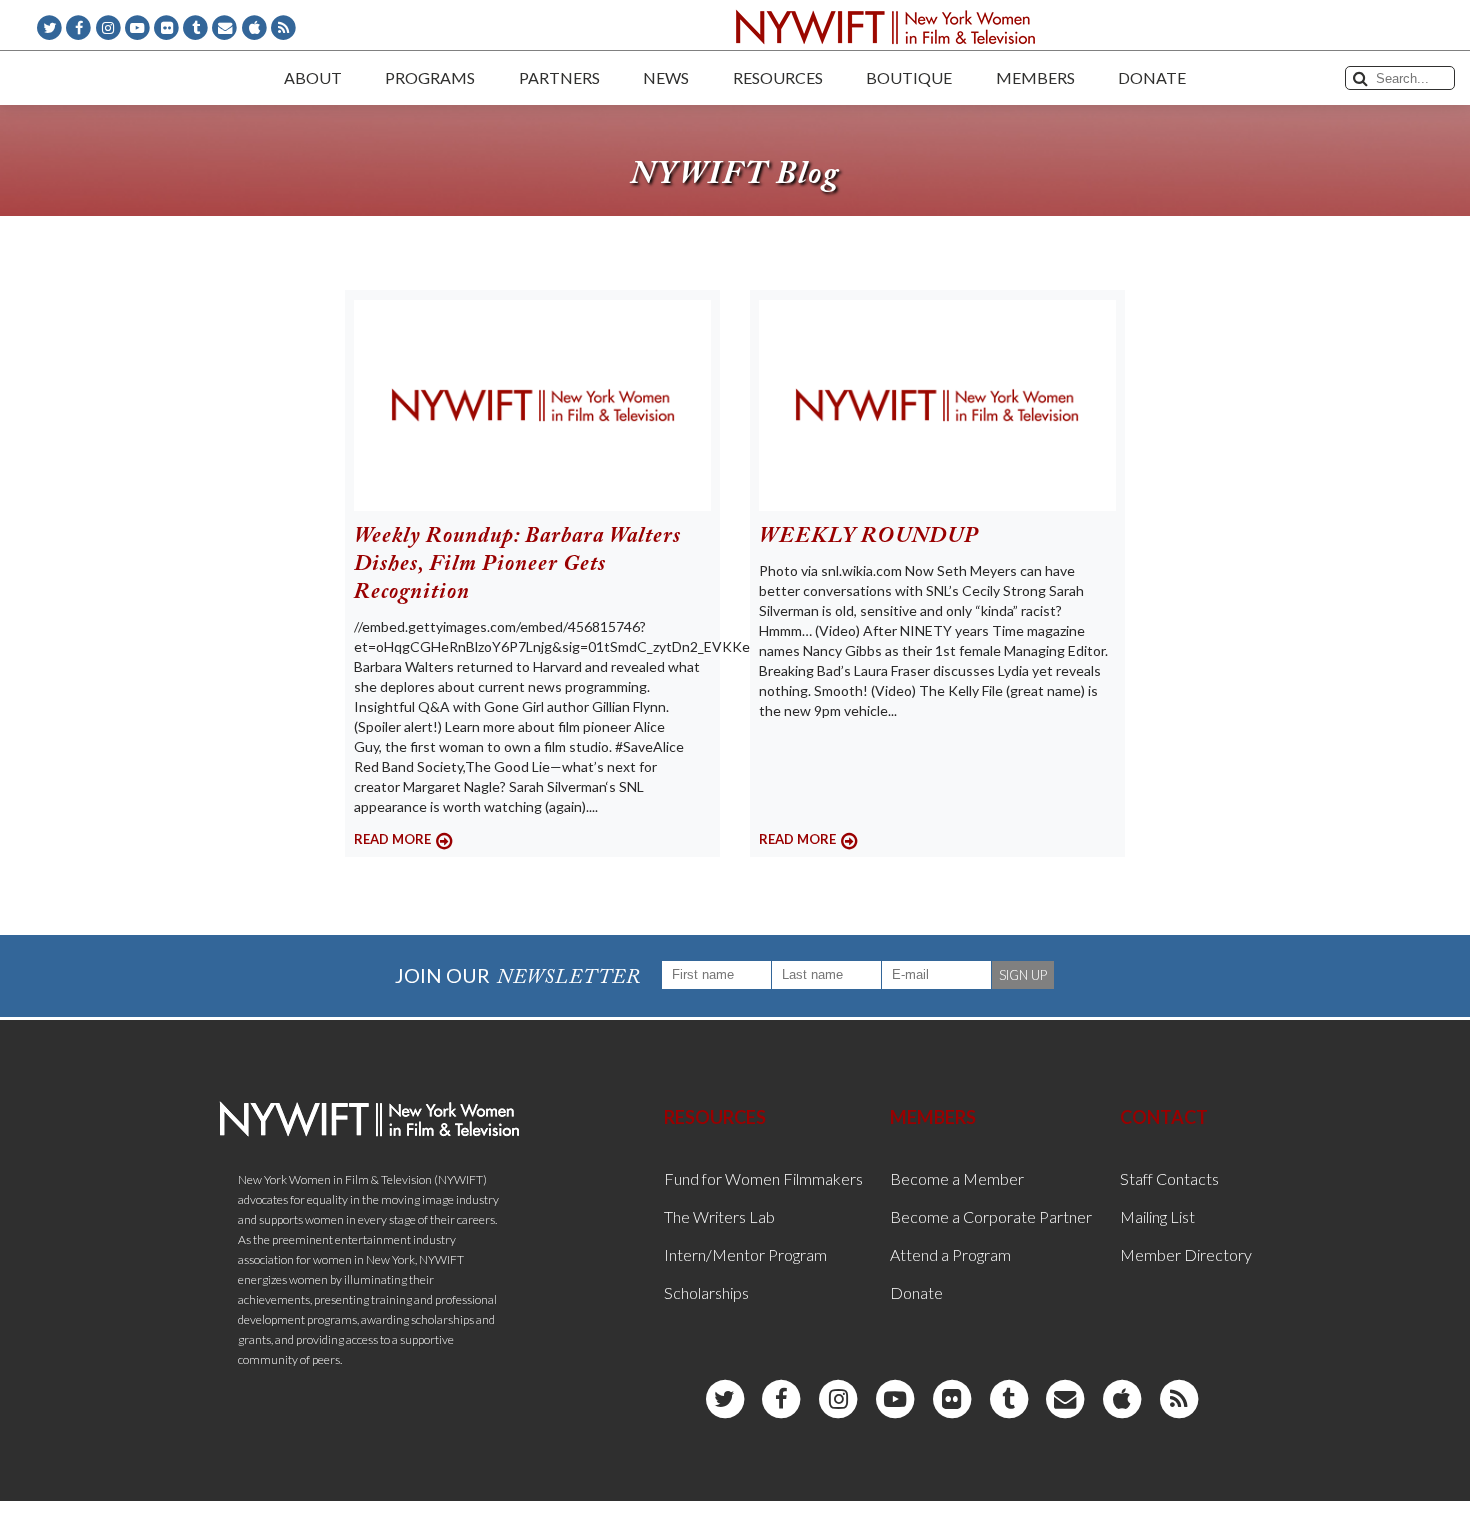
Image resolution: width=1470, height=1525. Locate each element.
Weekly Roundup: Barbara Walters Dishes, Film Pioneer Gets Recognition (517, 565)
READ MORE (392, 839)
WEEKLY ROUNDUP (869, 537)
